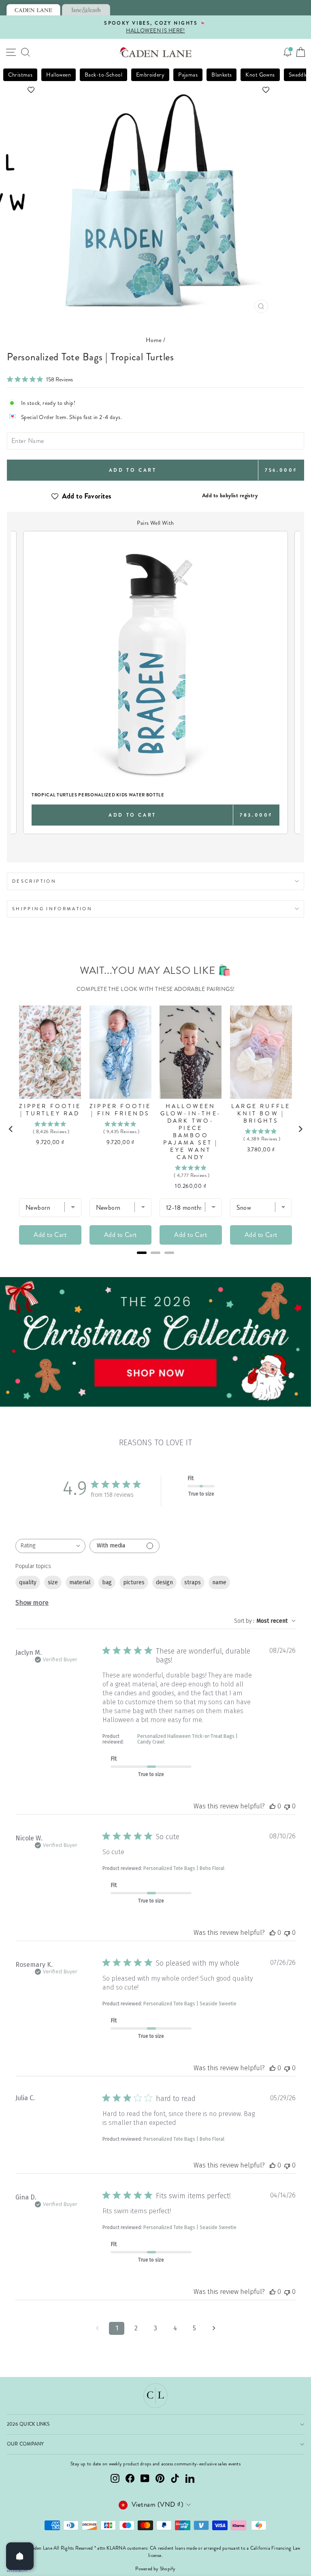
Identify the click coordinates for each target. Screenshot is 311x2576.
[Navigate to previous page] (97, 2328)
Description (34, 881)
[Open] (20, 2556)
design (164, 1582)
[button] (155, 90)
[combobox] (50, 1546)
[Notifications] (288, 52)
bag (107, 1582)
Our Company (26, 2444)
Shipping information (52, 909)
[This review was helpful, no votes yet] (273, 1806)
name (219, 1582)
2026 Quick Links (28, 2424)
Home (154, 340)
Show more (32, 1603)
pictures (134, 1582)
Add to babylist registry (230, 495)
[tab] (33, 10)
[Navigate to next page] (214, 2328)
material (80, 1582)
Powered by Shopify (155, 2569)
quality (28, 1582)
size (53, 1582)
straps (193, 1582)
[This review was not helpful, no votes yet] (287, 1806)
